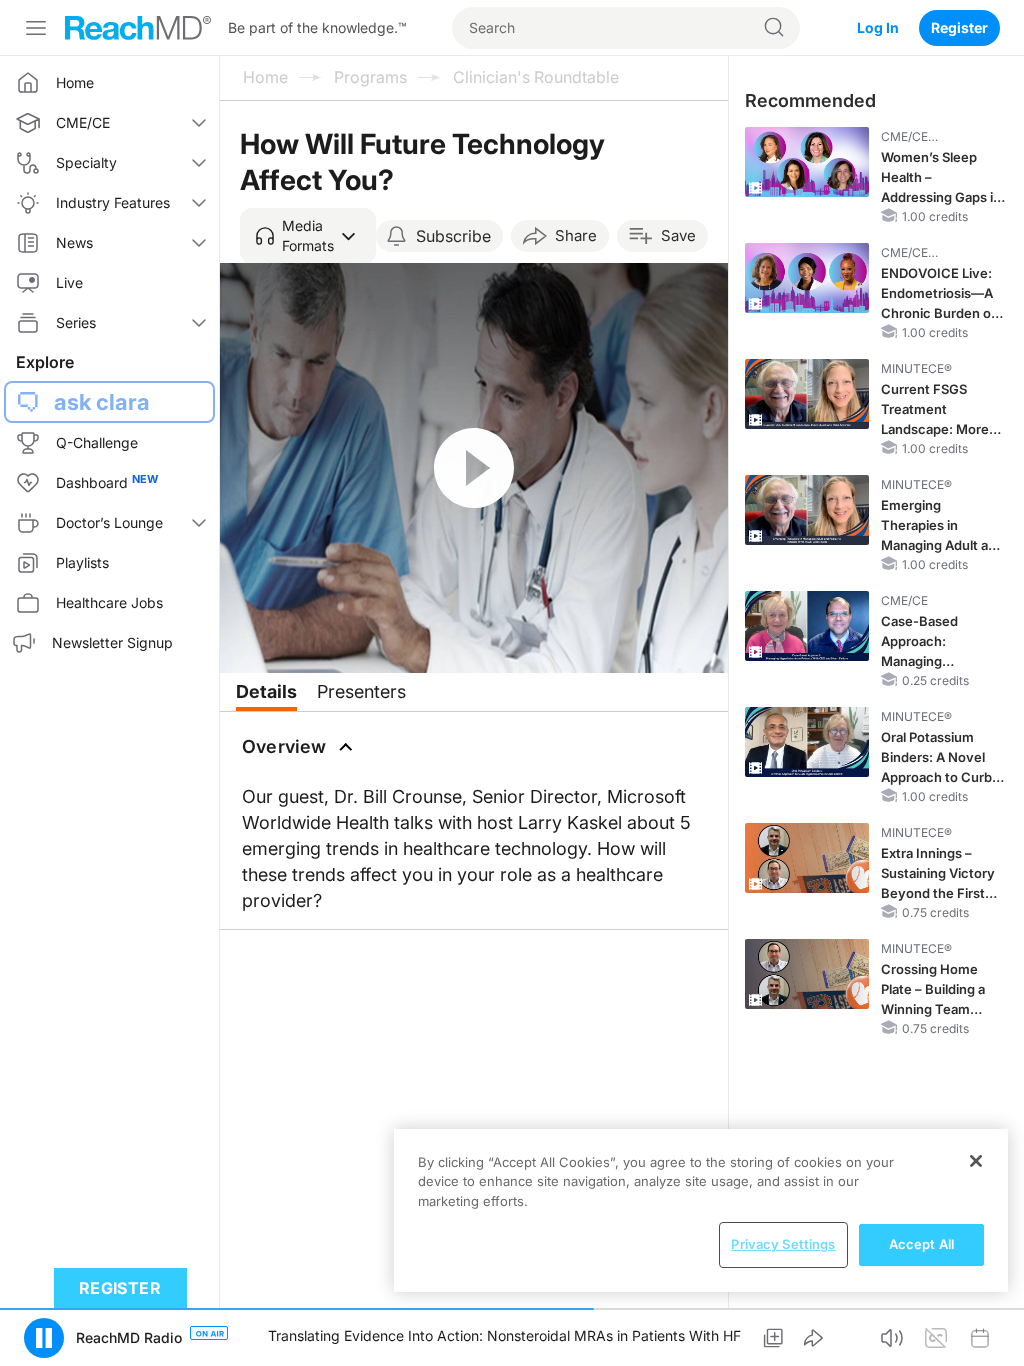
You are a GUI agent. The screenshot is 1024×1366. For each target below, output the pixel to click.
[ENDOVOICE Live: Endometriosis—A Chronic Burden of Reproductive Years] (807, 278)
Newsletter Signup (112, 642)
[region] (701, 1210)
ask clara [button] (102, 402)
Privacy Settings (783, 1244)
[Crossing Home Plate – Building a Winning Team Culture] (807, 974)
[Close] (976, 1161)
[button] (308, 236)
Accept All (921, 1244)
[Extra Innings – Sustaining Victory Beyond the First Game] (807, 858)
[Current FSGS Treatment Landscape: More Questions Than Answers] (807, 394)
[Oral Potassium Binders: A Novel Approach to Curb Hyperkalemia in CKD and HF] (807, 742)
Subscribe (453, 236)
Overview (284, 746)
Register (959, 27)
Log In (878, 27)
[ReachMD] (138, 28)
